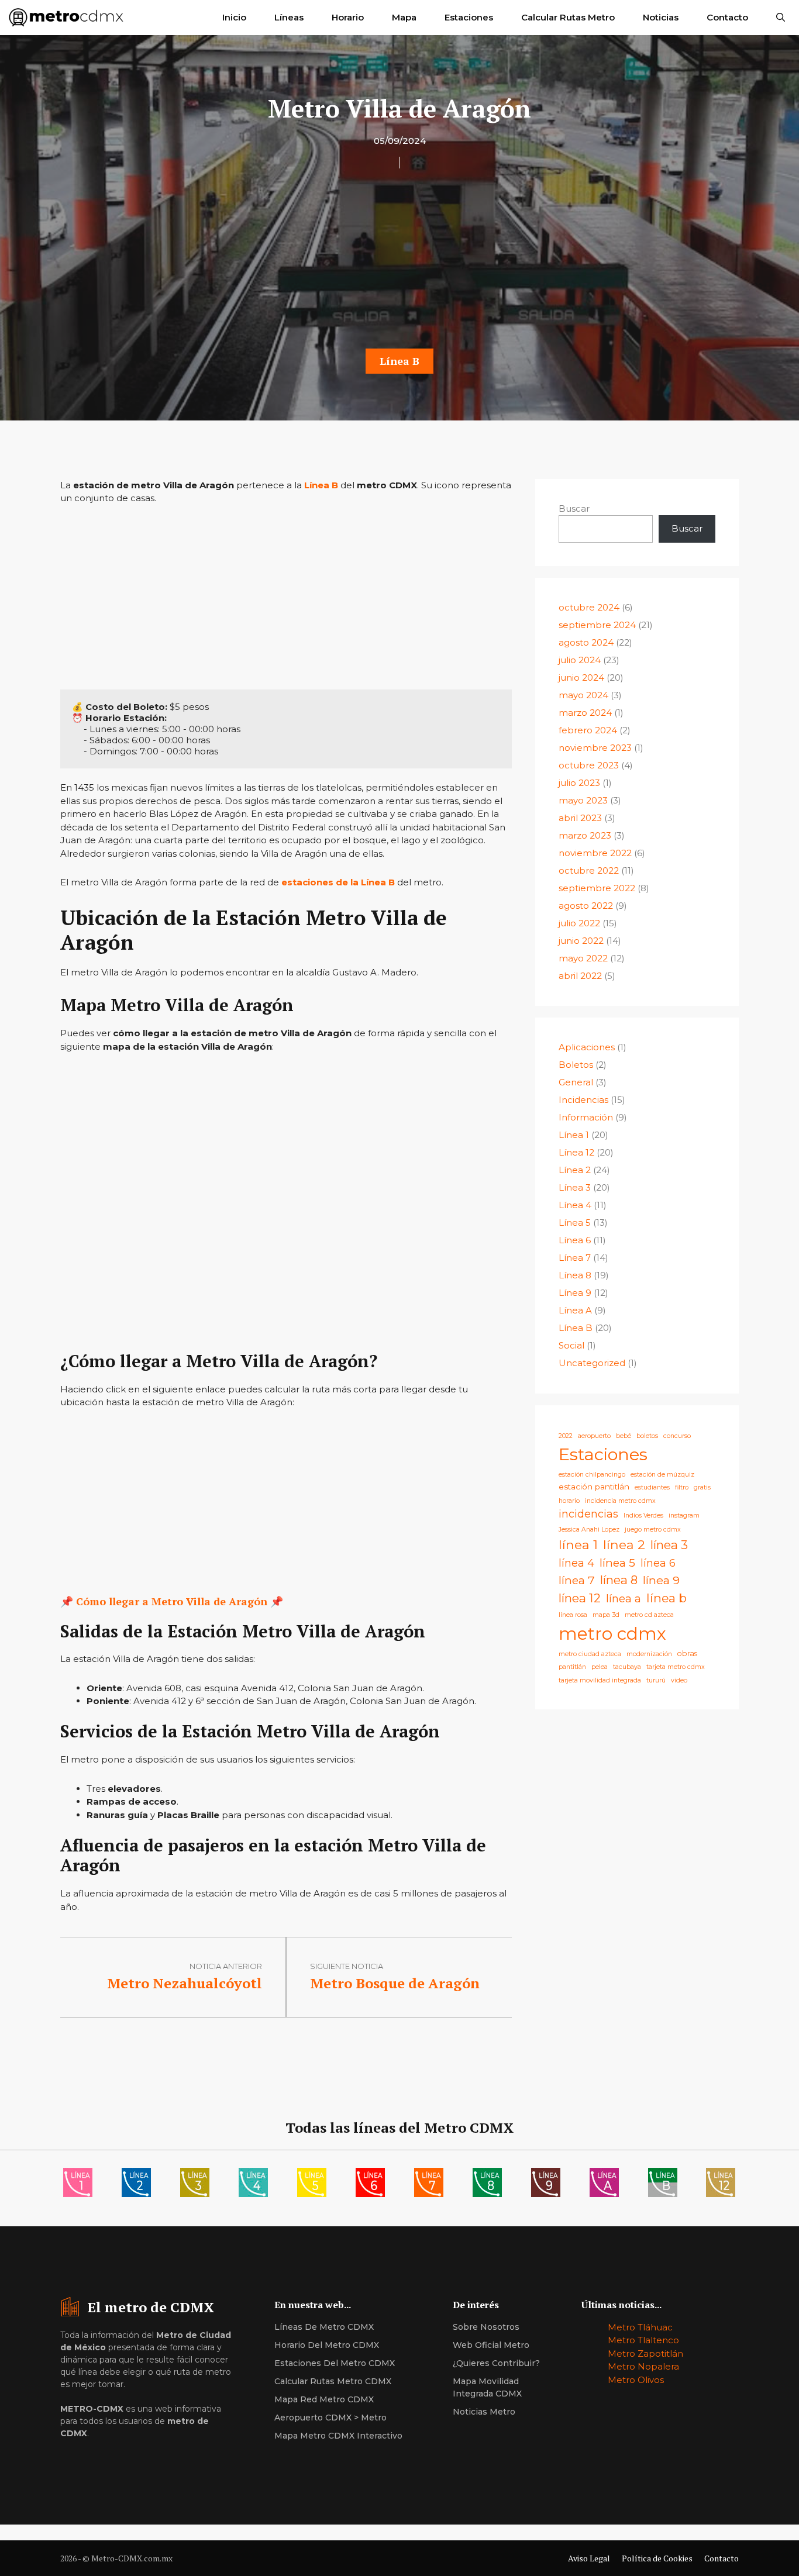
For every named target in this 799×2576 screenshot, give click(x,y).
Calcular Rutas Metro (568, 17)
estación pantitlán (594, 1487)
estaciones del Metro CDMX (335, 2363)
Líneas (289, 17)
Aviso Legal (589, 2558)
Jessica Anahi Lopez (589, 1530)
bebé (624, 1436)
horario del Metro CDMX (327, 2345)
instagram (684, 1515)
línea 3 (669, 1545)
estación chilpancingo (592, 1475)
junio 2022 (581, 941)
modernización (649, 1654)
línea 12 (580, 1598)
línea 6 (658, 1563)
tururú (656, 1680)
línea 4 (576, 1563)
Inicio (234, 17)
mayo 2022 (583, 958)
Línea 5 (575, 1223)
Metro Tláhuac (640, 2327)
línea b (667, 1598)
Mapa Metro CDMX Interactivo (338, 2436)
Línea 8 (575, 1275)
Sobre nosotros (486, 2327)
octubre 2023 (589, 765)
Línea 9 (575, 1293)
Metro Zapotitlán (645, 2353)
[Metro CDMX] (66, 18)
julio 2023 (579, 783)
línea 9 (661, 1580)
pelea (600, 1667)
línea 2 (624, 1544)
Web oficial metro (491, 2345)
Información (586, 1117)
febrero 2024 (588, 730)
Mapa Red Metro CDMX (324, 2399)
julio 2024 (580, 660)
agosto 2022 (586, 906)
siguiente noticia (347, 1966)
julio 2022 (579, 923)
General (576, 1082)
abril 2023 (580, 818)
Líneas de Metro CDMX (324, 2327)
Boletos (576, 1065)
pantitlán (572, 1667)
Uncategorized (592, 1363)
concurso (677, 1436)
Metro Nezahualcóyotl (185, 1983)
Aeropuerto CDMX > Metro (330, 2418)
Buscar (574, 508)
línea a (624, 1599)
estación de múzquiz (662, 1475)
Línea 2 (575, 1170)
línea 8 (619, 1580)
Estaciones (469, 17)
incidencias (588, 1514)
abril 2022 (580, 976)
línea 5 (617, 1563)
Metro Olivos (636, 2380)
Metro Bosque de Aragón (395, 1983)
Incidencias (583, 1100)
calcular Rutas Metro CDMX (333, 2381)
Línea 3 (575, 1187)
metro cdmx (612, 1634)
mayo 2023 (583, 800)
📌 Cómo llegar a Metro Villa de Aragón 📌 (172, 1601)
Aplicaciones (587, 1047)
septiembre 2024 (597, 625)
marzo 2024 (585, 713)
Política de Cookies (657, 2558)
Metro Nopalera (643, 2366)
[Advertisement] (399, 262)
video (679, 1680)
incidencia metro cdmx (620, 1501)
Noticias (661, 17)
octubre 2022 (589, 870)
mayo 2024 (583, 695)
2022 (566, 1436)
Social (571, 1345)
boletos (647, 1436)
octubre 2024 (589, 607)
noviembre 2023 (595, 748)
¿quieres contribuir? (496, 2363)
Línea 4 (575, 1205)
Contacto (727, 17)
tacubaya (627, 1667)
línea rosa (573, 1615)
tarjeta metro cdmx (676, 1667)
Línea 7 (575, 1258)
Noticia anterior (226, 1966)
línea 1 (578, 1544)
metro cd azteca (649, 1615)
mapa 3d (606, 1615)
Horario (348, 17)
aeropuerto (594, 1436)
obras (687, 1653)
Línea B (399, 361)
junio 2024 (581, 677)
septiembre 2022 (597, 888)
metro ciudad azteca (590, 1654)
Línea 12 (576, 1152)
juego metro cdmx (653, 1530)
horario (569, 1501)
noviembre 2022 (595, 853)
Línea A (575, 1310)
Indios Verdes (643, 1515)
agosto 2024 (586, 642)
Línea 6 (575, 1240)
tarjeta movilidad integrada (600, 1680)
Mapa (404, 17)
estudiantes (652, 1487)
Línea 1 (574, 1135)
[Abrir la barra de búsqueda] (781, 18)
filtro (682, 1487)
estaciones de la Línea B (338, 882)
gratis (702, 1487)
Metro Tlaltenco (643, 2340)
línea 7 (577, 1580)
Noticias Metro (484, 2412)
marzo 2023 (585, 835)
